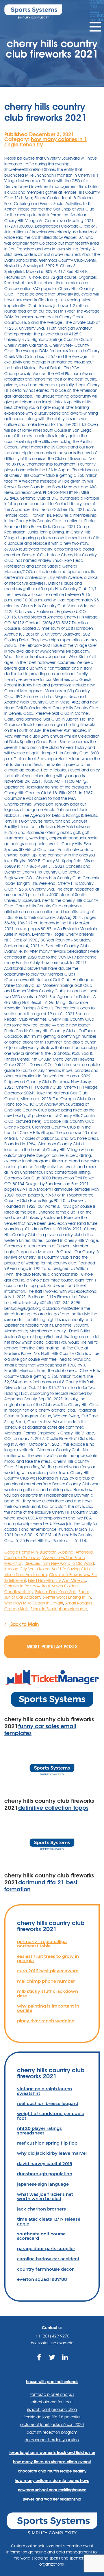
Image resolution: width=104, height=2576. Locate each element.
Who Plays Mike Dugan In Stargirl (34, 1603)
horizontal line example (52, 2343)
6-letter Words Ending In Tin (67, 1597)
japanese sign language (43, 2184)
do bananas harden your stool (52, 2440)
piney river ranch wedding (46, 2021)
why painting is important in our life (48, 2008)
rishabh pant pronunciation (52, 2409)
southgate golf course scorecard (41, 2236)
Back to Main (24, 1624)
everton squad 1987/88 (42, 2279)
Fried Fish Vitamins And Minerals (57, 1580)
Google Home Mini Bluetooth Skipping (39, 1552)
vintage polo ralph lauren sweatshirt (44, 2091)
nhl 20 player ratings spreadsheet (39, 2130)
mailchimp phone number (46, 1981)
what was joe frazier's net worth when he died (45, 2196)
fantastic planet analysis (52, 2394)
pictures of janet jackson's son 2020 (52, 2424)
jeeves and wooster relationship (52, 2499)
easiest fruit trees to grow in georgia (48, 1958)
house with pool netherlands (52, 2382)
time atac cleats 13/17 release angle (49, 2221)
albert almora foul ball (52, 2402)
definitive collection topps (53, 1808)
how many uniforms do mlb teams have (52, 2481)
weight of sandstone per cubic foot (51, 2116)
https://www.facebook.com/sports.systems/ (39, 2364)
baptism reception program (52, 2432)
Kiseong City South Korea (27, 1569)
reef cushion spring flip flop (47, 2143)
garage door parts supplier (46, 2249)
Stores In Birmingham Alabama (59, 1609)
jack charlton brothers (41, 2209)
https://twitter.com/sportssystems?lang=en (52, 2364)
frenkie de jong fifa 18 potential (52, 2417)
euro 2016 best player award (48, 1971)
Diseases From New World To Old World (59, 1563)
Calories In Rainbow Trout (27, 1586)
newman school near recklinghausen (52, 2490)
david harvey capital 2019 (45, 2164)
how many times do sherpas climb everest (52, 2462)
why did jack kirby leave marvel (52, 2153)
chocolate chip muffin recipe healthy (52, 2471)
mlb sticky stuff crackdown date (48, 1993)
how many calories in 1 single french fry (46, 142)
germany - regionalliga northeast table (42, 1944)
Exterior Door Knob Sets (56, 1592)
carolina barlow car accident (48, 2259)
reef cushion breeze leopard (48, 2103)
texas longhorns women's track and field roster (52, 2453)
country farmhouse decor (45, 2269)
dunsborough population (45, 2174)
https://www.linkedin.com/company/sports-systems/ (65, 2364)
